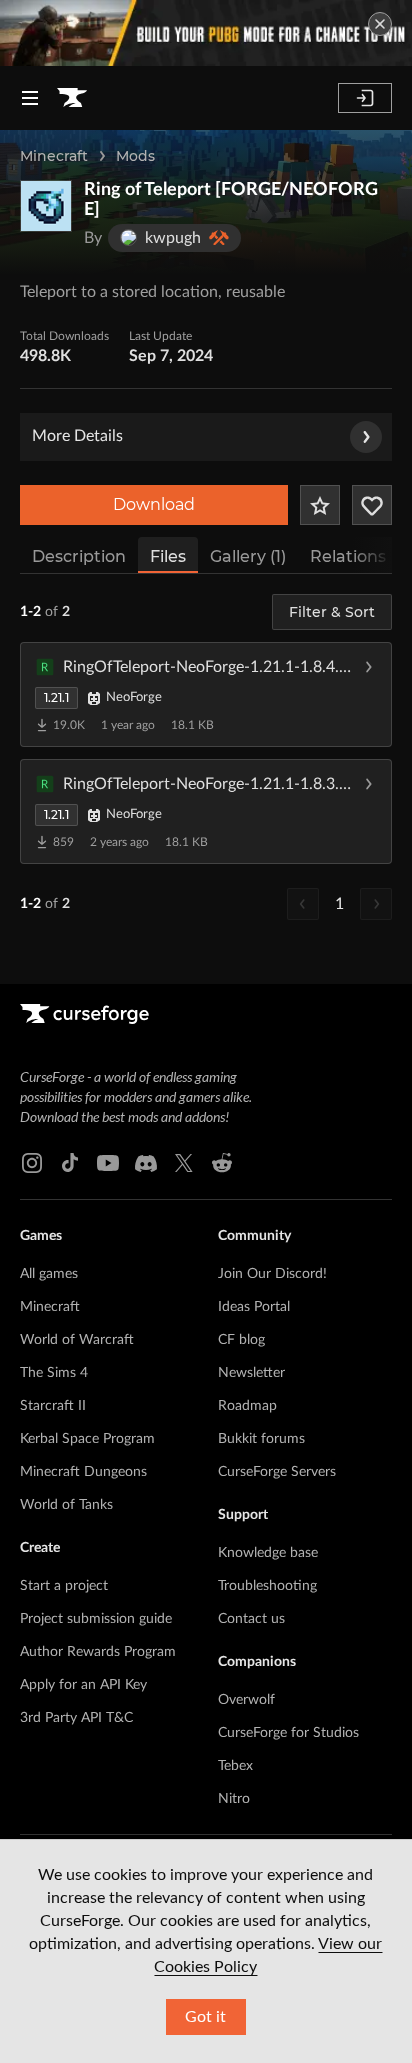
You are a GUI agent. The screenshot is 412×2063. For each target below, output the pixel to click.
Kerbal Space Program (87, 1439)
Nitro (234, 1799)
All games (49, 1274)
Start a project (64, 1586)
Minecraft (54, 156)
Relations (348, 556)
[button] (206, 694)
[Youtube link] (108, 1163)
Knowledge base (268, 1553)
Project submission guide (96, 1619)
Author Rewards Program (98, 1652)
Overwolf (246, 1700)
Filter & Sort (332, 612)
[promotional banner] (206, 33)
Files (168, 556)
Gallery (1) (248, 556)
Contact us (251, 1619)
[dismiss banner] (380, 24)
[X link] (184, 1163)
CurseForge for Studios (288, 1733)
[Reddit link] (222, 1163)
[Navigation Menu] (30, 98)
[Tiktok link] (70, 1163)
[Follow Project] (372, 505)
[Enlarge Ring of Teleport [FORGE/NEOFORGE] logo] (46, 206)
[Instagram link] (32, 1163)
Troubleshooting (267, 1586)
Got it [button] (205, 2017)
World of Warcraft (77, 1340)
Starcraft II (53, 1406)
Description (79, 556)
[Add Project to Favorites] (320, 505)
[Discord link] (146, 1163)
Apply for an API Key (83, 1685)
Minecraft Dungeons (83, 1472)
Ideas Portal (254, 1307)
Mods (135, 156)
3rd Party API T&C (76, 1718)
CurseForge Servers (277, 1472)
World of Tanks (66, 1505)
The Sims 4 (54, 1373)
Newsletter (251, 1373)
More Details (77, 436)
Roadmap (247, 1406)
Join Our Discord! (272, 1274)
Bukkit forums (261, 1439)
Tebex (235, 1766)
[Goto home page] (72, 98)
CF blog (241, 1340)
